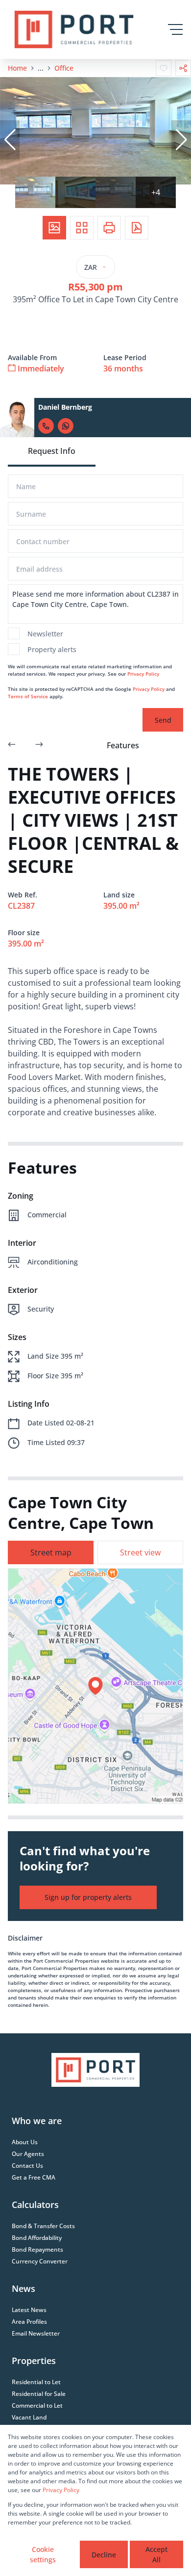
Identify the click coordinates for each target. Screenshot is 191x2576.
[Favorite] (164, 68)
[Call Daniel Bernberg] (46, 426)
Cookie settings (43, 2554)
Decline (104, 2555)
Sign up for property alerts (88, 1897)
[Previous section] (12, 745)
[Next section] (39, 745)
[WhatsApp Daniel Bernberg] (66, 426)
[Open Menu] (175, 29)
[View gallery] (54, 228)
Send (163, 720)
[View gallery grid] (82, 228)
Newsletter (45, 634)
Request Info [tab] (52, 451)
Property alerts (52, 649)
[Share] (183, 68)
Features (123, 745)
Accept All (156, 2554)
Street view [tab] (140, 1552)
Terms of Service (28, 696)
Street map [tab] (51, 1552)
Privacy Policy (143, 674)
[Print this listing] (109, 228)
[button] (10, 140)
